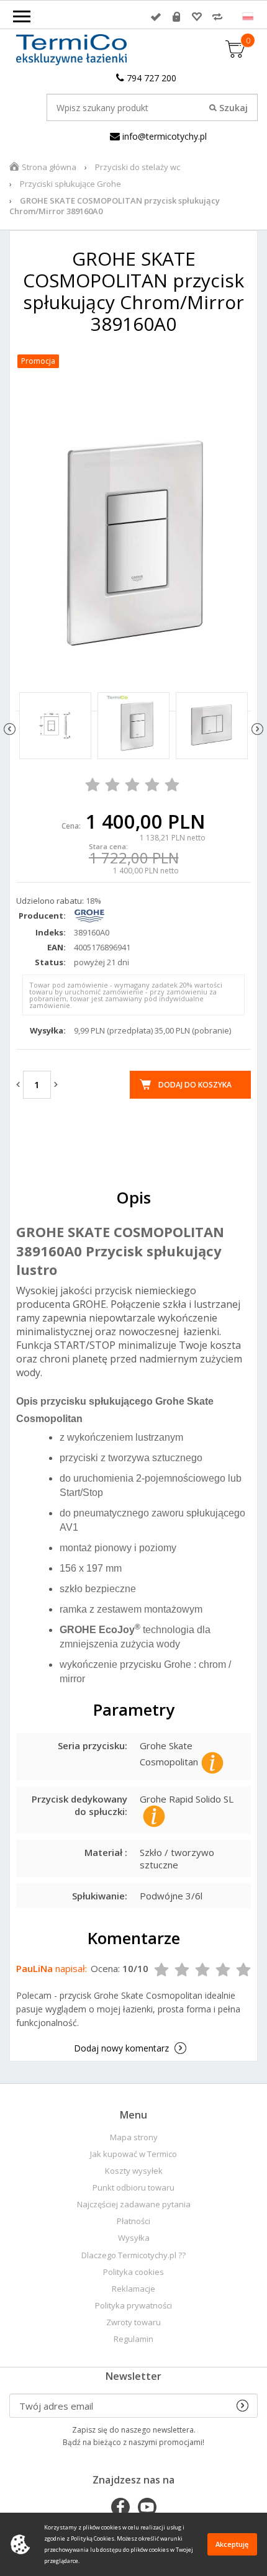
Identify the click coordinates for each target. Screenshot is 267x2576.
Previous (10, 729)
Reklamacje (133, 2289)
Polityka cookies (133, 2272)
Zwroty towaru (133, 2322)
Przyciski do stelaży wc (138, 167)
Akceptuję (232, 2544)
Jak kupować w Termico (133, 2154)
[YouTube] (147, 2508)
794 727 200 (150, 78)
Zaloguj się (156, 17)
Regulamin (133, 2339)
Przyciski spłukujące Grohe (70, 184)
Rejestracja (176, 17)
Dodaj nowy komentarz (121, 2048)
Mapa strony (134, 2137)
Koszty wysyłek (134, 2171)
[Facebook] (120, 2508)
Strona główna (49, 167)
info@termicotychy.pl (163, 136)
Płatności (133, 2221)
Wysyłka (134, 2238)
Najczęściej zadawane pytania (134, 2204)
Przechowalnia (197, 17)
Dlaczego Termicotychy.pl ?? (133, 2255)
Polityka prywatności (133, 2306)
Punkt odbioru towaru (133, 2188)
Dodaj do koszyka (195, 1085)
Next (257, 729)
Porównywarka (217, 17)
